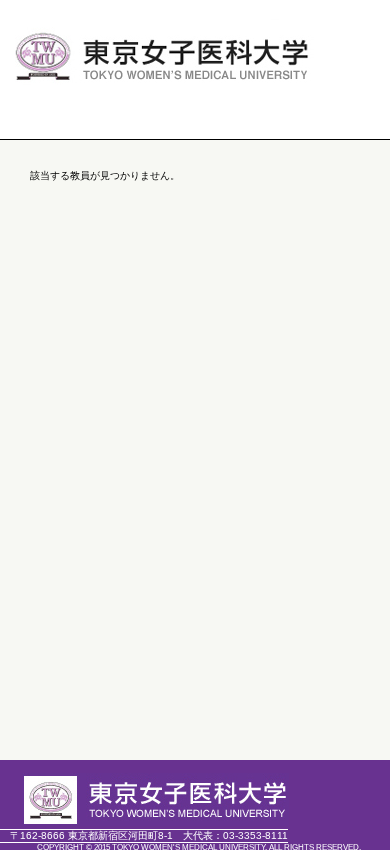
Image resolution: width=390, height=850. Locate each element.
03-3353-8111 (235, 835)
